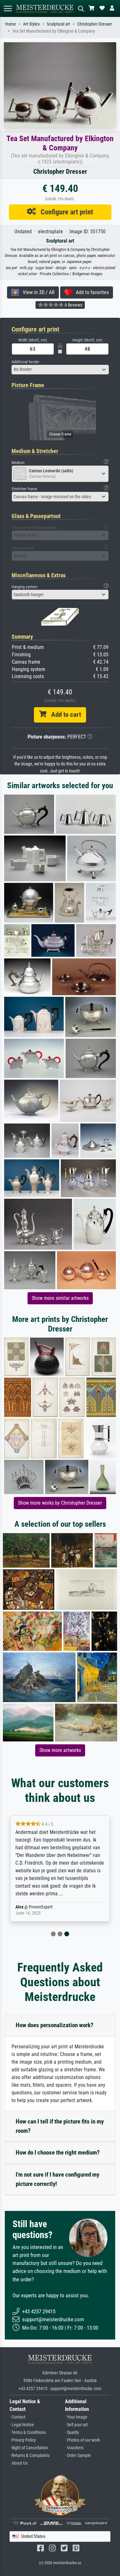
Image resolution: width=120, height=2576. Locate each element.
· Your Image (76, 2417)
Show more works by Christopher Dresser (60, 1503)
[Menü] (8, 8)
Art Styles (31, 24)
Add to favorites (90, 292)
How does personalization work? (55, 2025)
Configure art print (64, 212)
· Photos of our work (82, 2440)
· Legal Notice (22, 2425)
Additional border (25, 362)
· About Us (19, 2463)
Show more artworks (60, 1750)
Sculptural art (58, 24)
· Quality (72, 2432)
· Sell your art (76, 2425)
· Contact (17, 2417)
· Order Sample (78, 2456)
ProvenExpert (41, 1907)
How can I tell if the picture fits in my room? (60, 2126)
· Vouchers (74, 2448)
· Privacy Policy (23, 2440)
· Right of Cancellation (29, 2448)
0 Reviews (73, 305)
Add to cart (64, 715)
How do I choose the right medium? (58, 2152)
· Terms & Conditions (28, 2432)
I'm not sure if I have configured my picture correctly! (57, 2179)
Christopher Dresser (95, 24)
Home (11, 24)
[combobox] (60, 370)
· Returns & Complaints (30, 2456)
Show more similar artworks (60, 1298)
